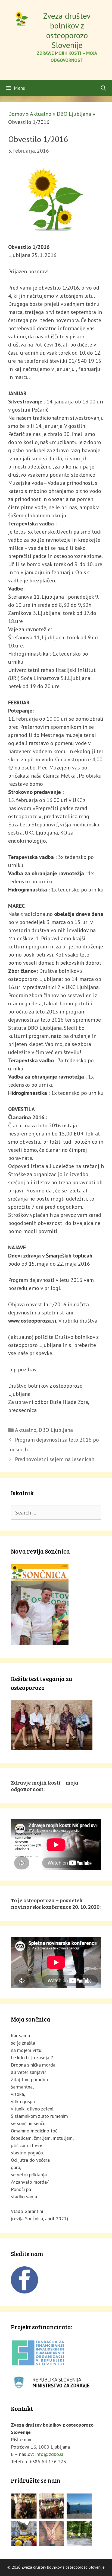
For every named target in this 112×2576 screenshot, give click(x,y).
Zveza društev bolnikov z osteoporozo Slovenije (67, 30)
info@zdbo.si (49, 2454)
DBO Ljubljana (74, 114)
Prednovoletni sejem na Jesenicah (55, 1459)
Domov (16, 114)
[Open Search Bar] (103, 88)
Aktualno (41, 114)
